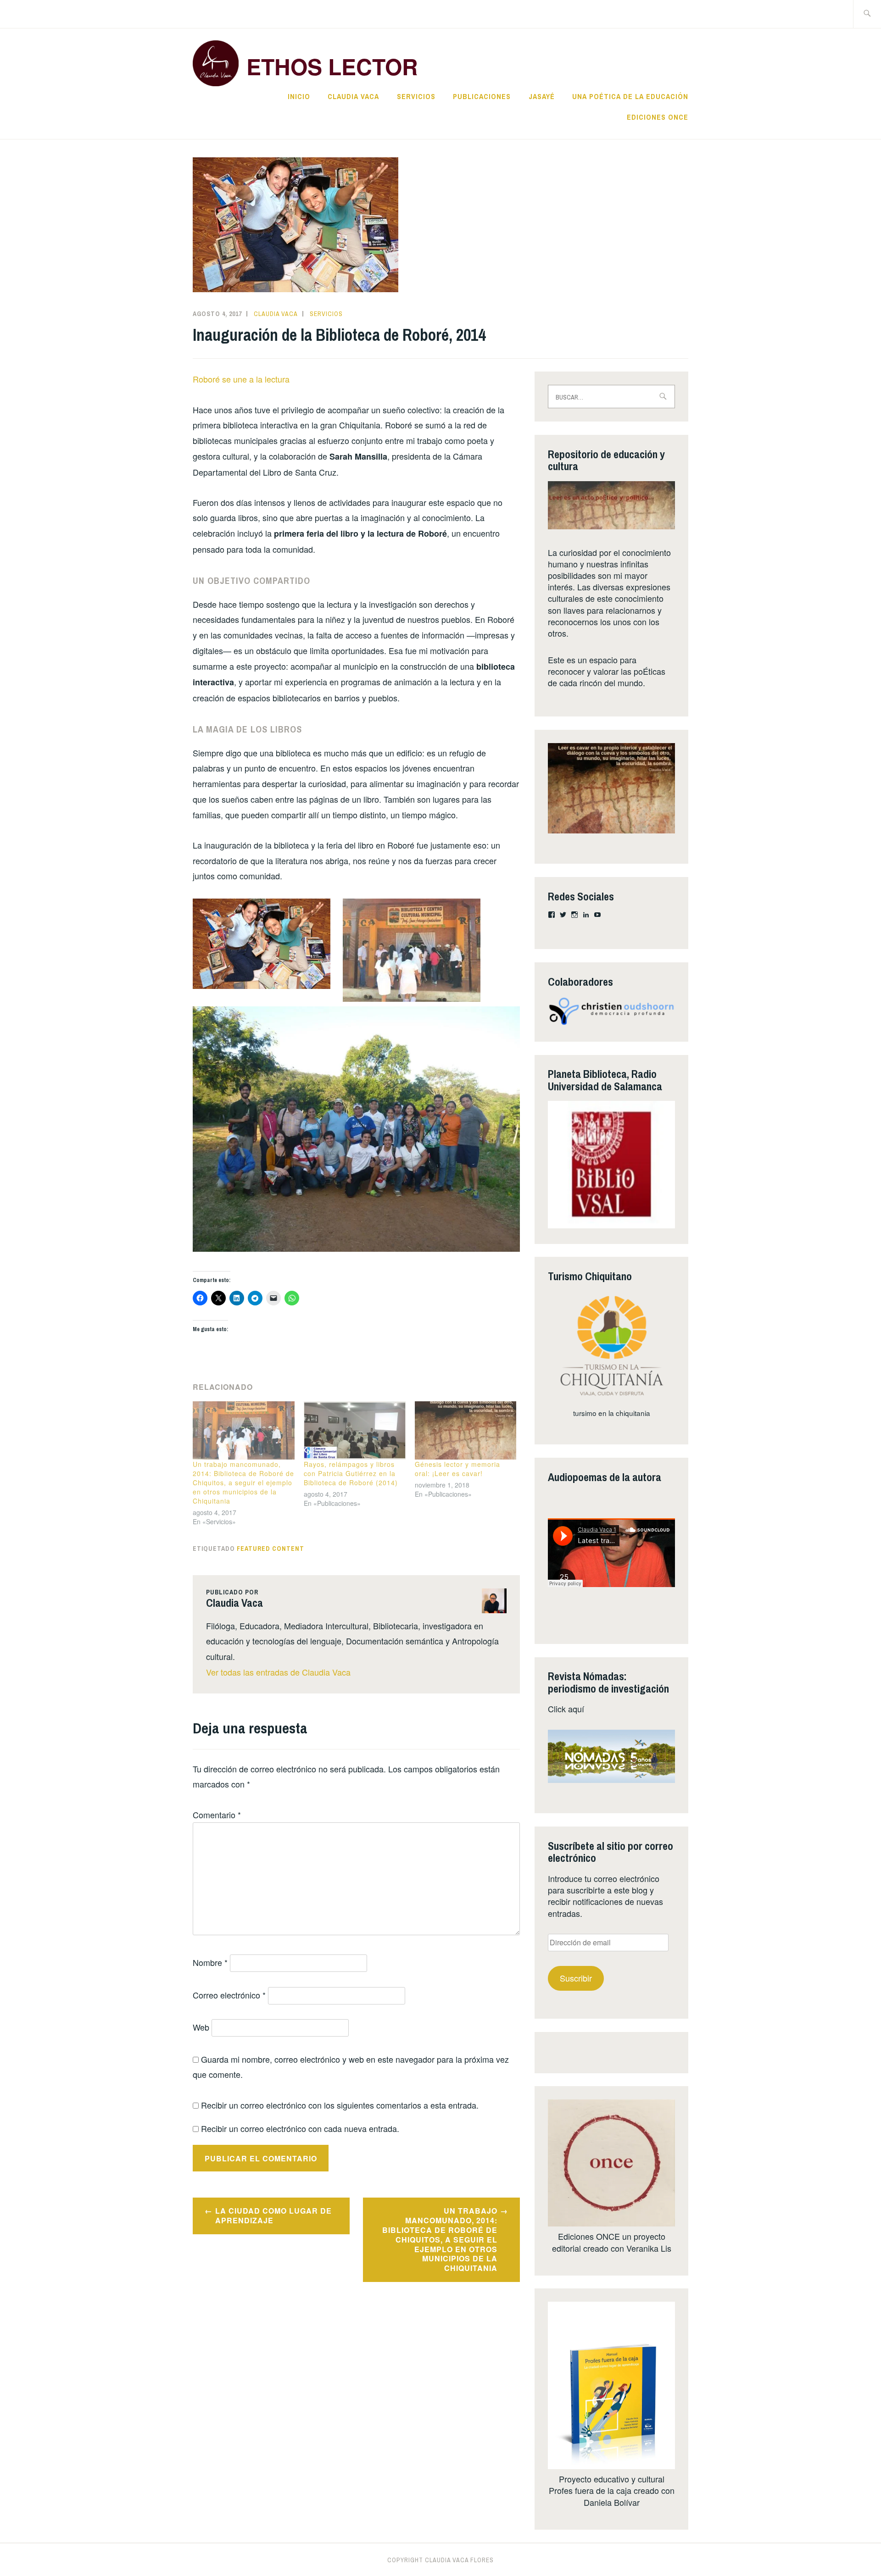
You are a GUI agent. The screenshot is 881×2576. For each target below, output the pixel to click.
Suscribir (576, 1978)
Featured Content (270, 1549)
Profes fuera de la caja (590, 2490)
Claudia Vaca (353, 96)
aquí (576, 1709)
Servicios (416, 96)
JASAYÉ (542, 96)
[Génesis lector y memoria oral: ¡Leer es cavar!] (466, 1430)
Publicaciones (482, 96)
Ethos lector (332, 66)
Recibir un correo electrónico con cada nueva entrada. (300, 2128)
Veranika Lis (649, 2248)
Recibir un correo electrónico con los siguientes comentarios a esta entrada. (340, 2105)
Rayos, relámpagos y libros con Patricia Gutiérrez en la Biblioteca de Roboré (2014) (351, 1473)
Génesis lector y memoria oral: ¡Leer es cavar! (457, 1469)
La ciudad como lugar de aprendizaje (273, 2215)
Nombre (210, 1962)
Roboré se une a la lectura (241, 379)
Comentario (217, 1815)
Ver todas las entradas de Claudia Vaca (278, 1672)
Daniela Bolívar (612, 2502)
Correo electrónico (229, 1995)
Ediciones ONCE (658, 117)
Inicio (299, 96)
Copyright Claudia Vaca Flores (440, 2560)
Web (201, 2027)
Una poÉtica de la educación (630, 96)
